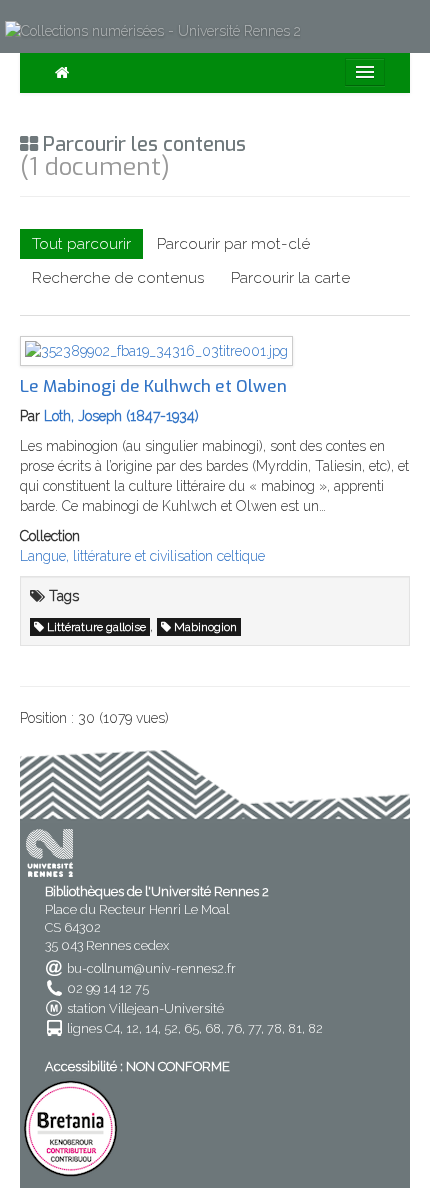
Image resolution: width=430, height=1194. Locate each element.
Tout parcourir (81, 244)
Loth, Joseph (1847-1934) (121, 416)
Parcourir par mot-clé (233, 244)
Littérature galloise (96, 627)
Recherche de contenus (118, 278)
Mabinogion (205, 627)
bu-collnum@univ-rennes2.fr (151, 968)
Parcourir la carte (290, 278)
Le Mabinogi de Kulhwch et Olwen (153, 386)
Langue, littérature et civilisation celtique (142, 556)
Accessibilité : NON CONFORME (137, 1066)
